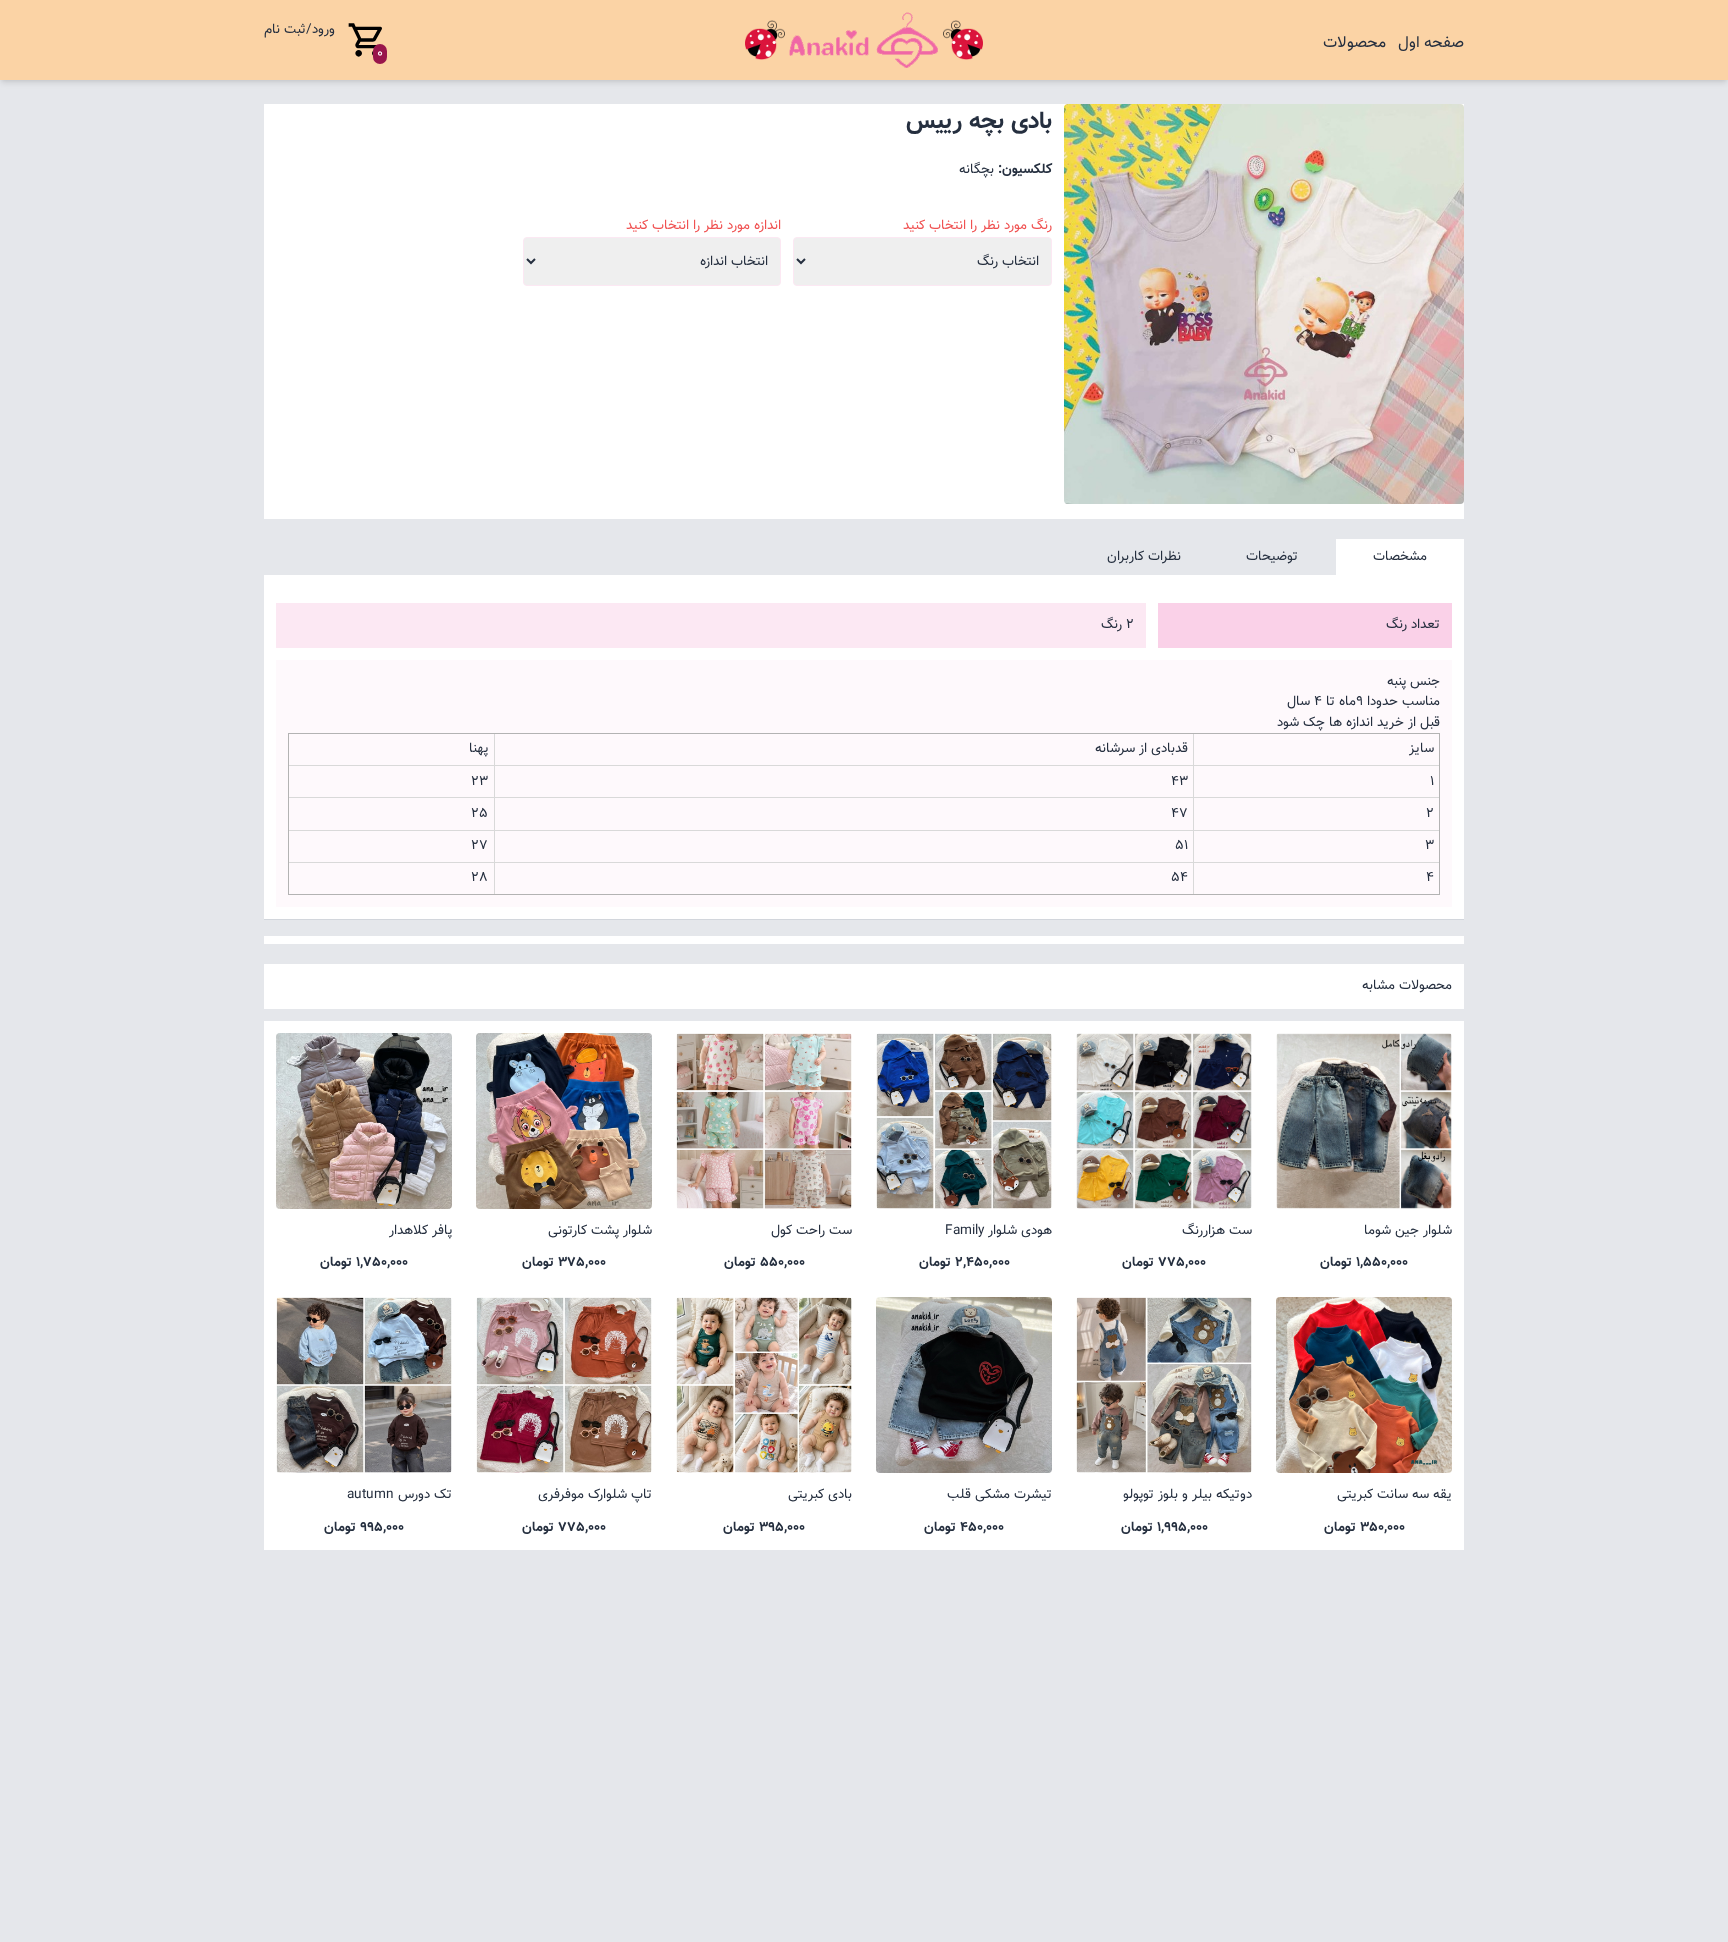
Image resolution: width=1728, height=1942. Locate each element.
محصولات (1354, 43)
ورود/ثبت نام (299, 29)
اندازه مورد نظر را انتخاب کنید (703, 226)
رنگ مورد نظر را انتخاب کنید (977, 226)
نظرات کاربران (1144, 556)
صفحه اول (1431, 43)
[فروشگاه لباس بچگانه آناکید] (864, 40)
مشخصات (1400, 556)
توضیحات (1272, 556)
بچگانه (976, 169)
